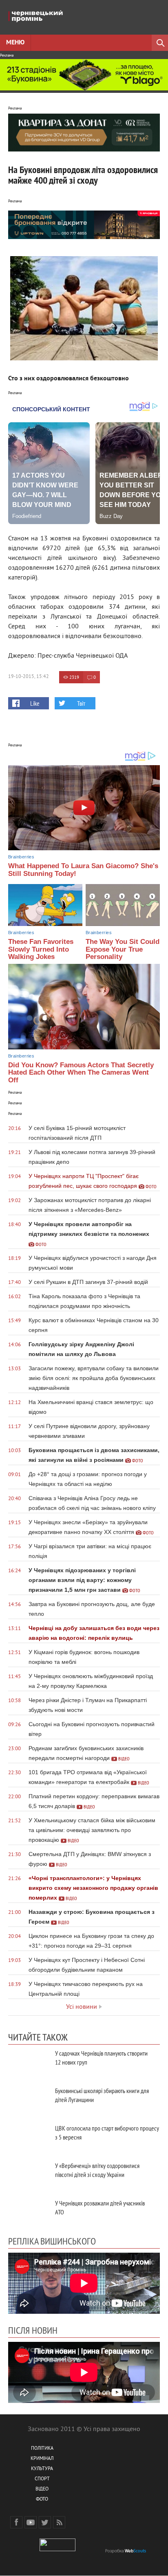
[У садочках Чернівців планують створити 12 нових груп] (29, 2062)
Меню (15, 43)
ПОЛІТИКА (42, 2449)
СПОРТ (42, 2479)
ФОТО (42, 2500)
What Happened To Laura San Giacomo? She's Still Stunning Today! (83, 870)
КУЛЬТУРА (42, 2469)
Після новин (33, 2330)
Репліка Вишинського (52, 2241)
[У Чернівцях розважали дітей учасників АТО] (29, 2212)
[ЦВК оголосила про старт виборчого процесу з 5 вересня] (29, 2137)
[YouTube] (31, 2522)
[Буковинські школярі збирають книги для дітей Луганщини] (29, 2100)
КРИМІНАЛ (42, 2459)
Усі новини (82, 2007)
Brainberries (21, 857)
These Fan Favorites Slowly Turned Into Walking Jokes (41, 949)
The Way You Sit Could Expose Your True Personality (123, 949)
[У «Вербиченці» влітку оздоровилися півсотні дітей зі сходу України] (29, 2175)
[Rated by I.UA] (57, 2550)
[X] (45, 2522)
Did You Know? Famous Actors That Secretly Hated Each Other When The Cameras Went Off (81, 1073)
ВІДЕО (42, 2489)
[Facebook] (16, 2522)
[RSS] (59, 2522)
